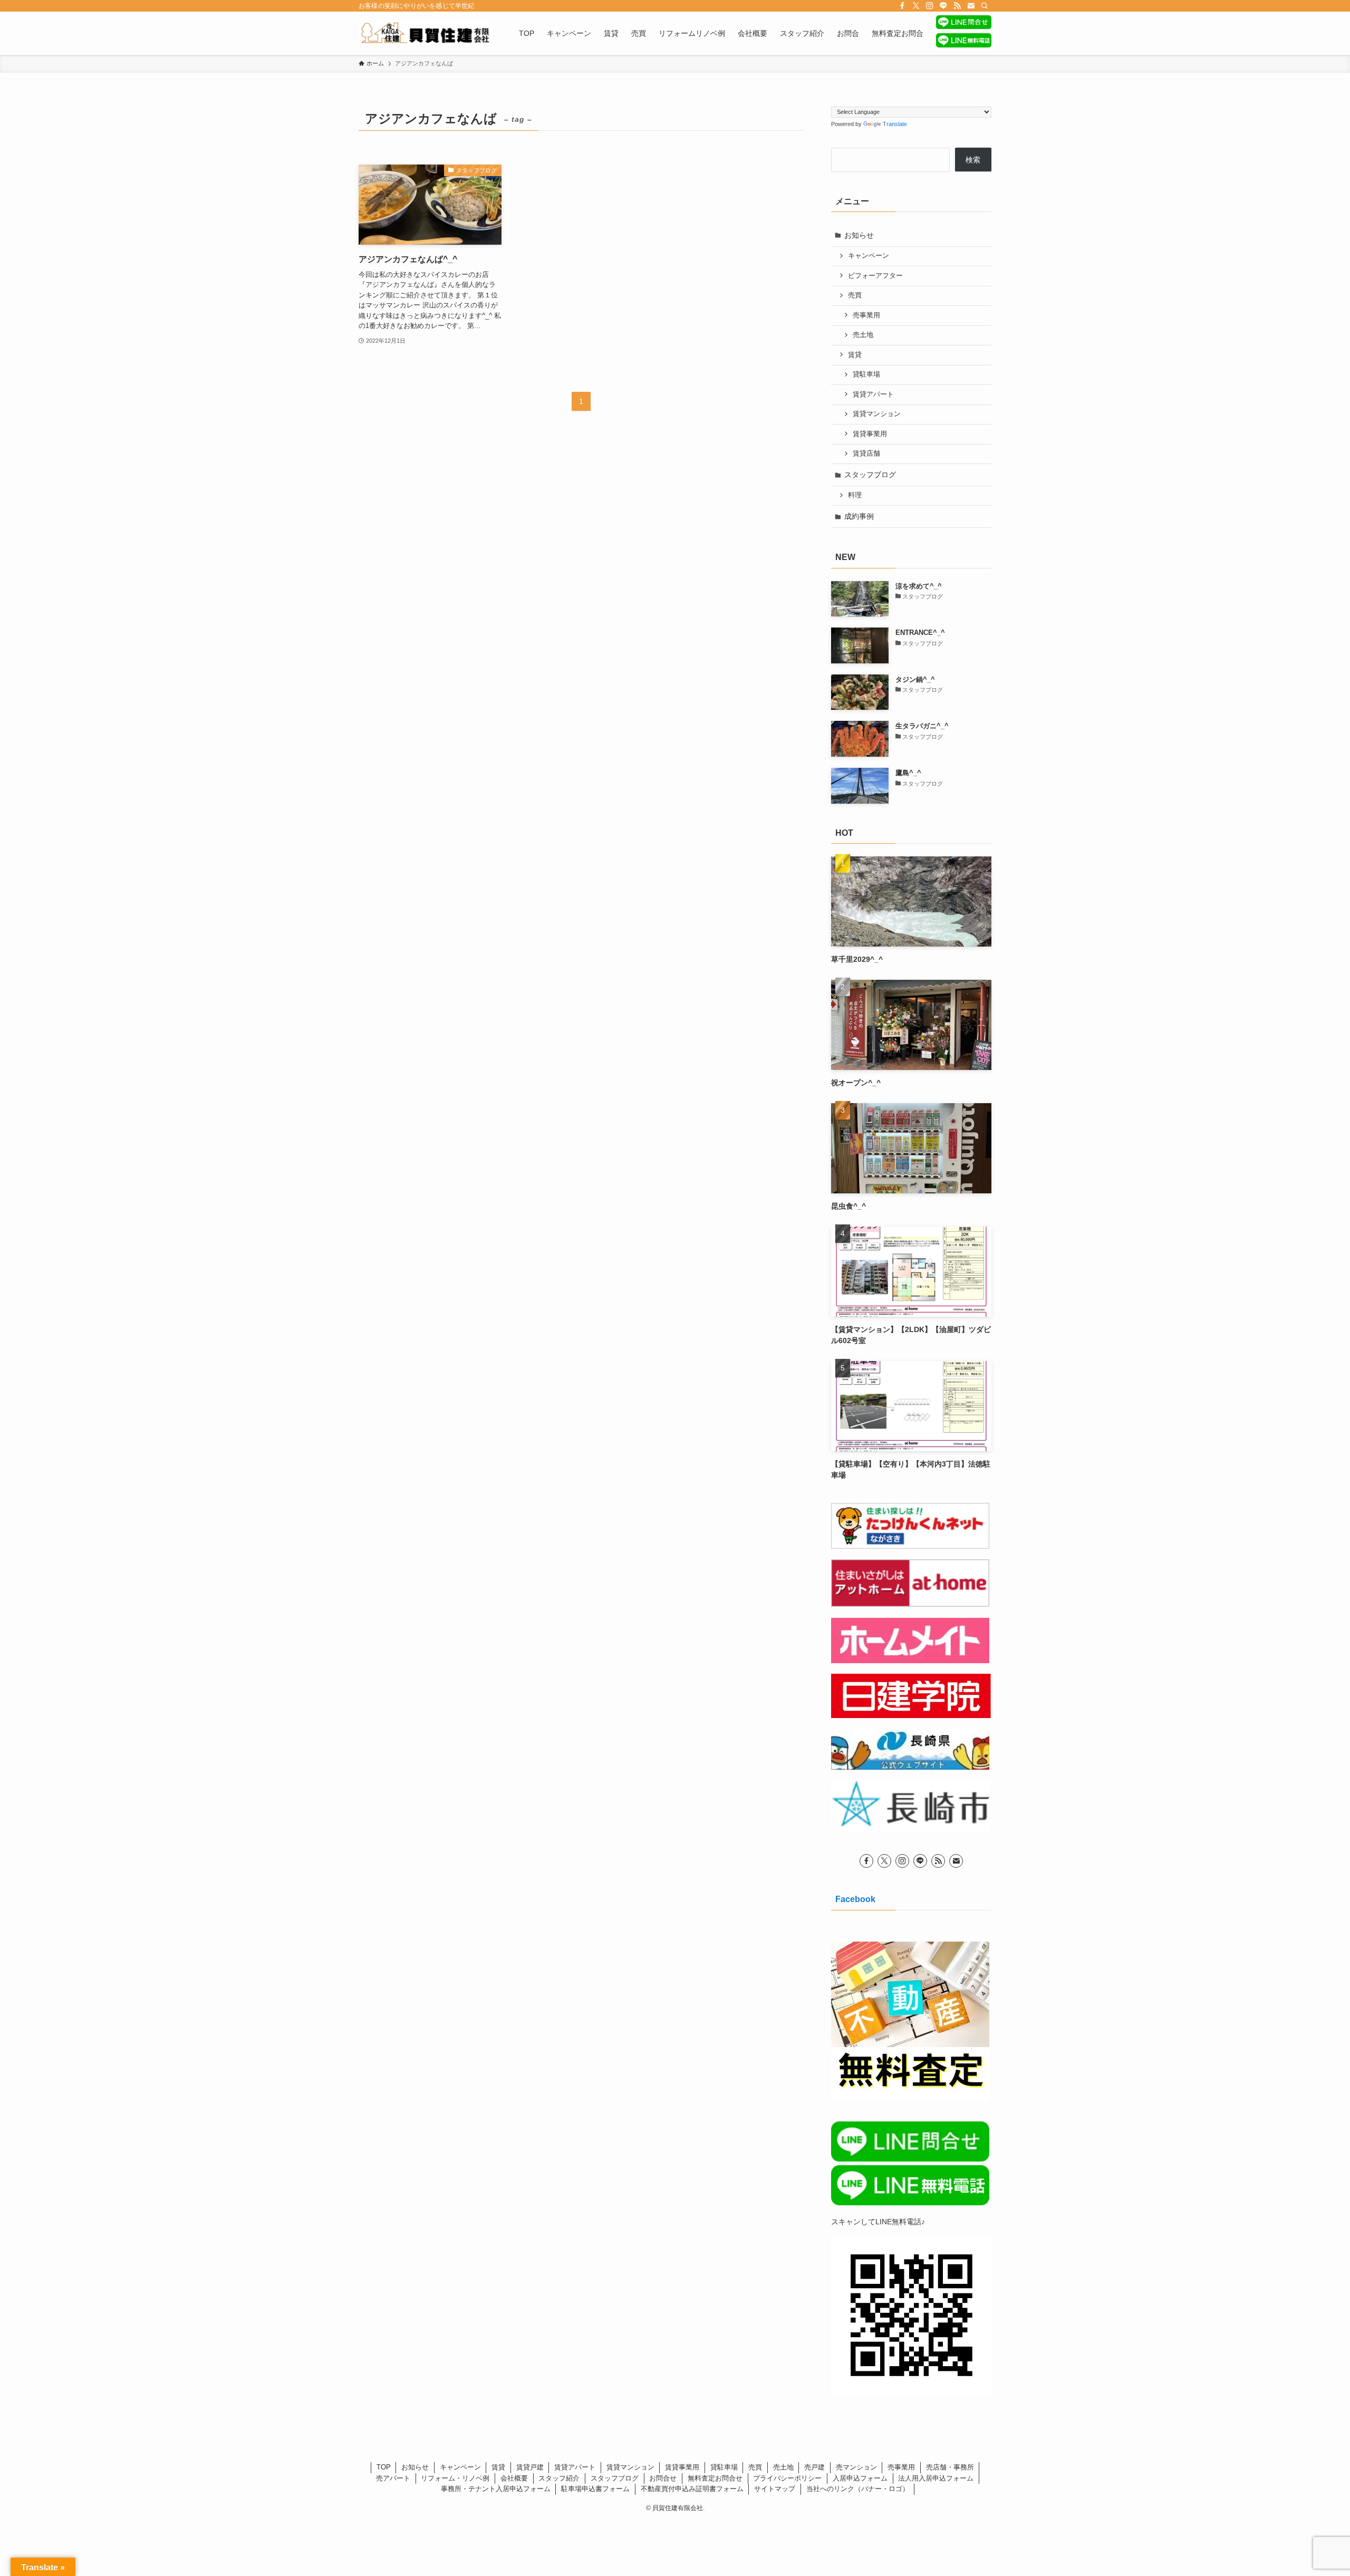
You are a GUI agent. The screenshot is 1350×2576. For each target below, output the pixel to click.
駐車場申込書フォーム (595, 2489)
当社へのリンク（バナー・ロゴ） (858, 2489)
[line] (943, 6)
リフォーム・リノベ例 (455, 2478)
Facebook (855, 1899)
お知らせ (859, 235)
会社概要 (514, 2478)
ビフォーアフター (875, 276)
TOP (384, 2467)
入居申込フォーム (860, 2478)
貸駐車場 (866, 374)
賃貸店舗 (866, 454)
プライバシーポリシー (787, 2478)
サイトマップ (775, 2489)
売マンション (856, 2467)
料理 (855, 495)
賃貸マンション (877, 414)
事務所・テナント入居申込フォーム (496, 2489)
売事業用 (866, 315)
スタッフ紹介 (559, 2478)
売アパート (393, 2478)
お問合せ (663, 2478)
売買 (855, 295)
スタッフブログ (870, 475)
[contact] (971, 6)
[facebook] (902, 6)
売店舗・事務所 (950, 2467)
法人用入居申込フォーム (936, 2478)
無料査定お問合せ (715, 2478)
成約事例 (859, 516)
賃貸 (855, 355)
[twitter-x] (916, 6)
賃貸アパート (873, 394)
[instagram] (930, 6)
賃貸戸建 (530, 2467)
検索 (973, 160)
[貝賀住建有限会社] (425, 33)
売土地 (863, 335)
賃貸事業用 (870, 434)
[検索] (985, 6)
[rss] (957, 6)
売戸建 (814, 2467)
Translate (895, 124)
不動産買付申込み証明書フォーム (692, 2489)
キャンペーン (869, 256)
